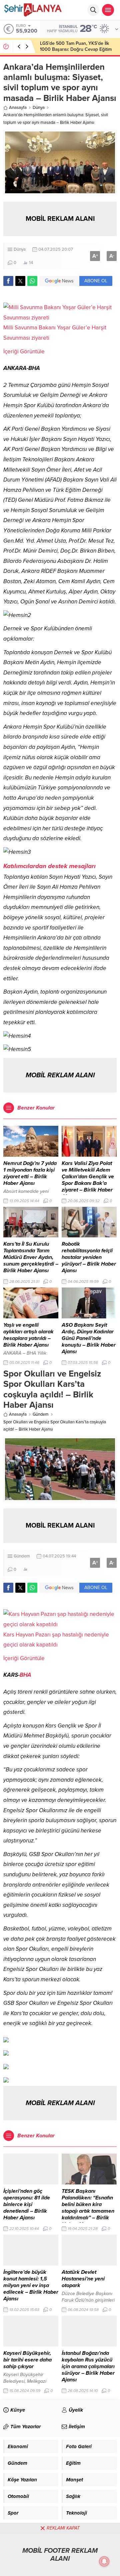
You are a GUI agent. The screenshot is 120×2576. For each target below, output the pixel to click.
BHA (25, 1675)
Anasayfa (18, 108)
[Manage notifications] (104, 2561)
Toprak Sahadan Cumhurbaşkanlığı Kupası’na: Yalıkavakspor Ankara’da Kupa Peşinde (76, 49)
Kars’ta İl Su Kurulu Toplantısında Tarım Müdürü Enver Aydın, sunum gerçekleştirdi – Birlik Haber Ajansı (31, 1257)
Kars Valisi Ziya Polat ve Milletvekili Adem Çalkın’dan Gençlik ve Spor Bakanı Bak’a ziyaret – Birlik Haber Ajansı (88, 1180)
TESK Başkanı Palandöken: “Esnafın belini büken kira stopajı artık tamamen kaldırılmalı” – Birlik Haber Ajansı (88, 2208)
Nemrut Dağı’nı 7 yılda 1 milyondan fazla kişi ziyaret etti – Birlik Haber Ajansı (30, 1173)
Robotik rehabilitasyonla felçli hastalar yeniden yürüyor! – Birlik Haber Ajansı (89, 1257)
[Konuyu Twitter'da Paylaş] (20, 281)
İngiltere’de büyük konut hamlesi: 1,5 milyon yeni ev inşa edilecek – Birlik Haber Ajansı (31, 2285)
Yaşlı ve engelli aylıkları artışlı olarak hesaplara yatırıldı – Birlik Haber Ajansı (28, 1335)
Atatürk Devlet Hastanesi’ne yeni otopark (83, 2279)
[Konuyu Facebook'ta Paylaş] (8, 281)
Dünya (39, 108)
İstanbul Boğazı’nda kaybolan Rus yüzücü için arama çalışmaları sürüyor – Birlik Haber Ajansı (88, 2366)
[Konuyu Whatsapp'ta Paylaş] (32, 281)
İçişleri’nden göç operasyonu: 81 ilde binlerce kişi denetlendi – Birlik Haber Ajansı (27, 2204)
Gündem (41, 1414)
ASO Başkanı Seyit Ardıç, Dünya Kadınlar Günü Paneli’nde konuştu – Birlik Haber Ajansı (89, 1338)
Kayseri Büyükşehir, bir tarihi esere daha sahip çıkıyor (27, 2360)
